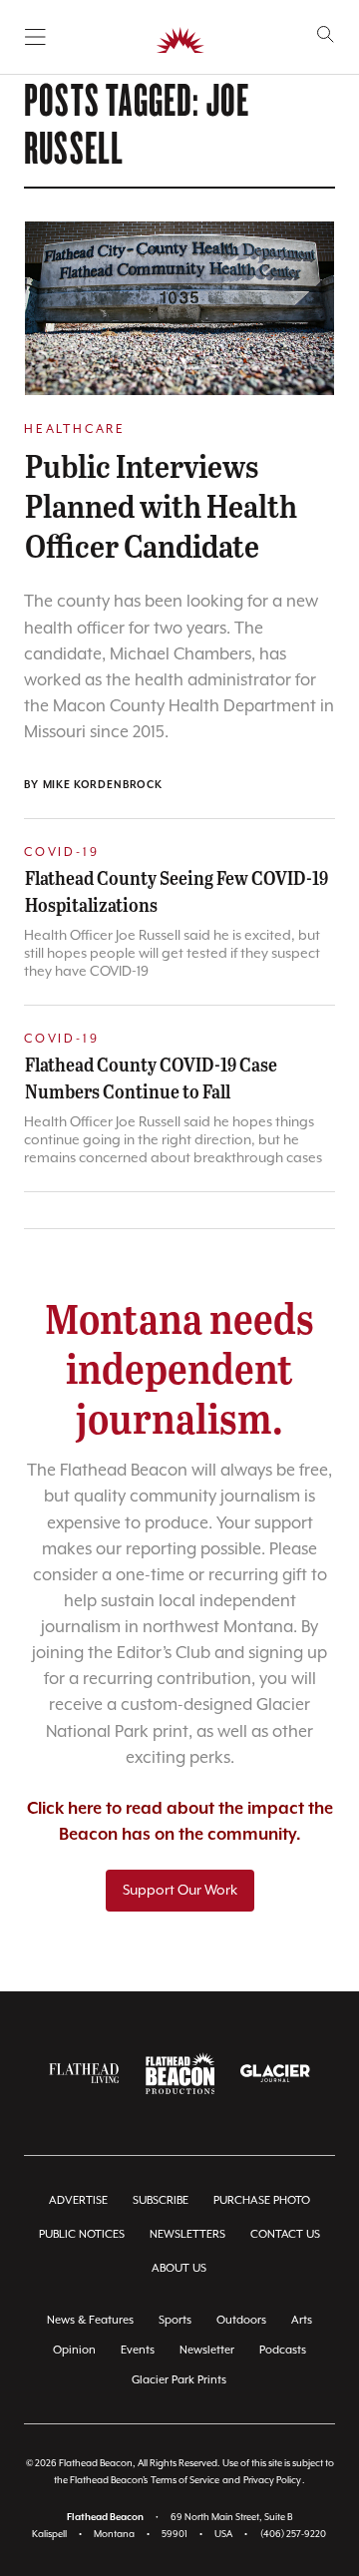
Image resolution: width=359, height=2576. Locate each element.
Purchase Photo (262, 2200)
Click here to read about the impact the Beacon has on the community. (180, 1822)
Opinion (74, 2350)
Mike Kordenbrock (103, 785)
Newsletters (187, 2234)
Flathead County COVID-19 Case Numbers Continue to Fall (151, 1077)
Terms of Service (185, 2481)
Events (138, 2350)
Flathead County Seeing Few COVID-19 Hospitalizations (177, 890)
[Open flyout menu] (35, 37)
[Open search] (326, 34)
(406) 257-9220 (293, 2535)
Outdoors (241, 2320)
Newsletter (207, 2350)
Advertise (78, 2200)
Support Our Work (180, 1891)
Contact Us (285, 2234)
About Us (179, 2268)
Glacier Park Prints (179, 2380)
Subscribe (161, 2200)
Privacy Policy (272, 2481)
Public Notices (82, 2234)
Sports (175, 2320)
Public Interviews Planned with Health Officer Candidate (161, 505)
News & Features (90, 2320)
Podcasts (283, 2350)
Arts (302, 2320)
